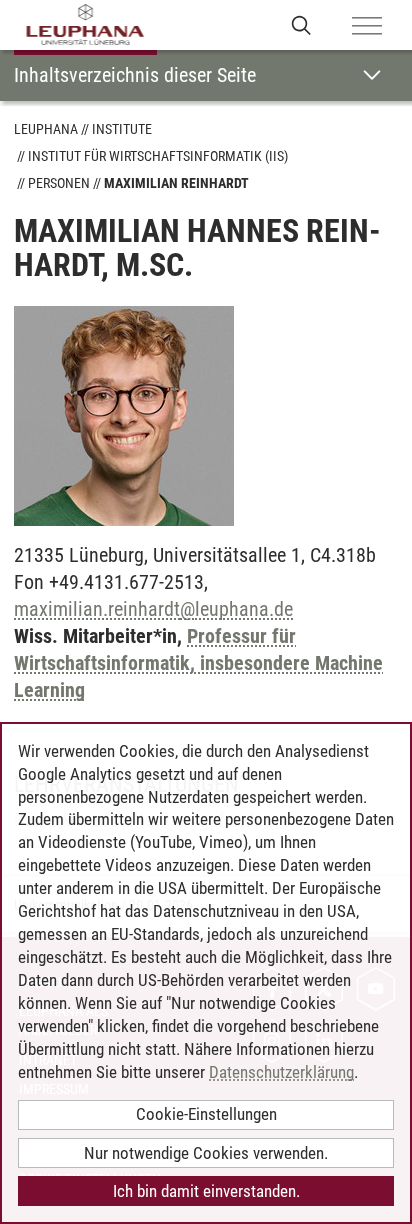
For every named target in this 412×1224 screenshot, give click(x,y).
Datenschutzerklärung (281, 1072)
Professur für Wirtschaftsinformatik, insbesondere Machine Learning (198, 663)
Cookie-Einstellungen (206, 1114)
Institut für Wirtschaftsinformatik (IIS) (158, 156)
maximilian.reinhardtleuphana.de (153, 609)
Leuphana (46, 129)
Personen (59, 183)
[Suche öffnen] (301, 24)
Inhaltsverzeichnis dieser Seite (135, 75)
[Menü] (367, 27)
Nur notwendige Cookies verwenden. (206, 1153)
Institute (122, 129)
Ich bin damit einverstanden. (206, 1191)
